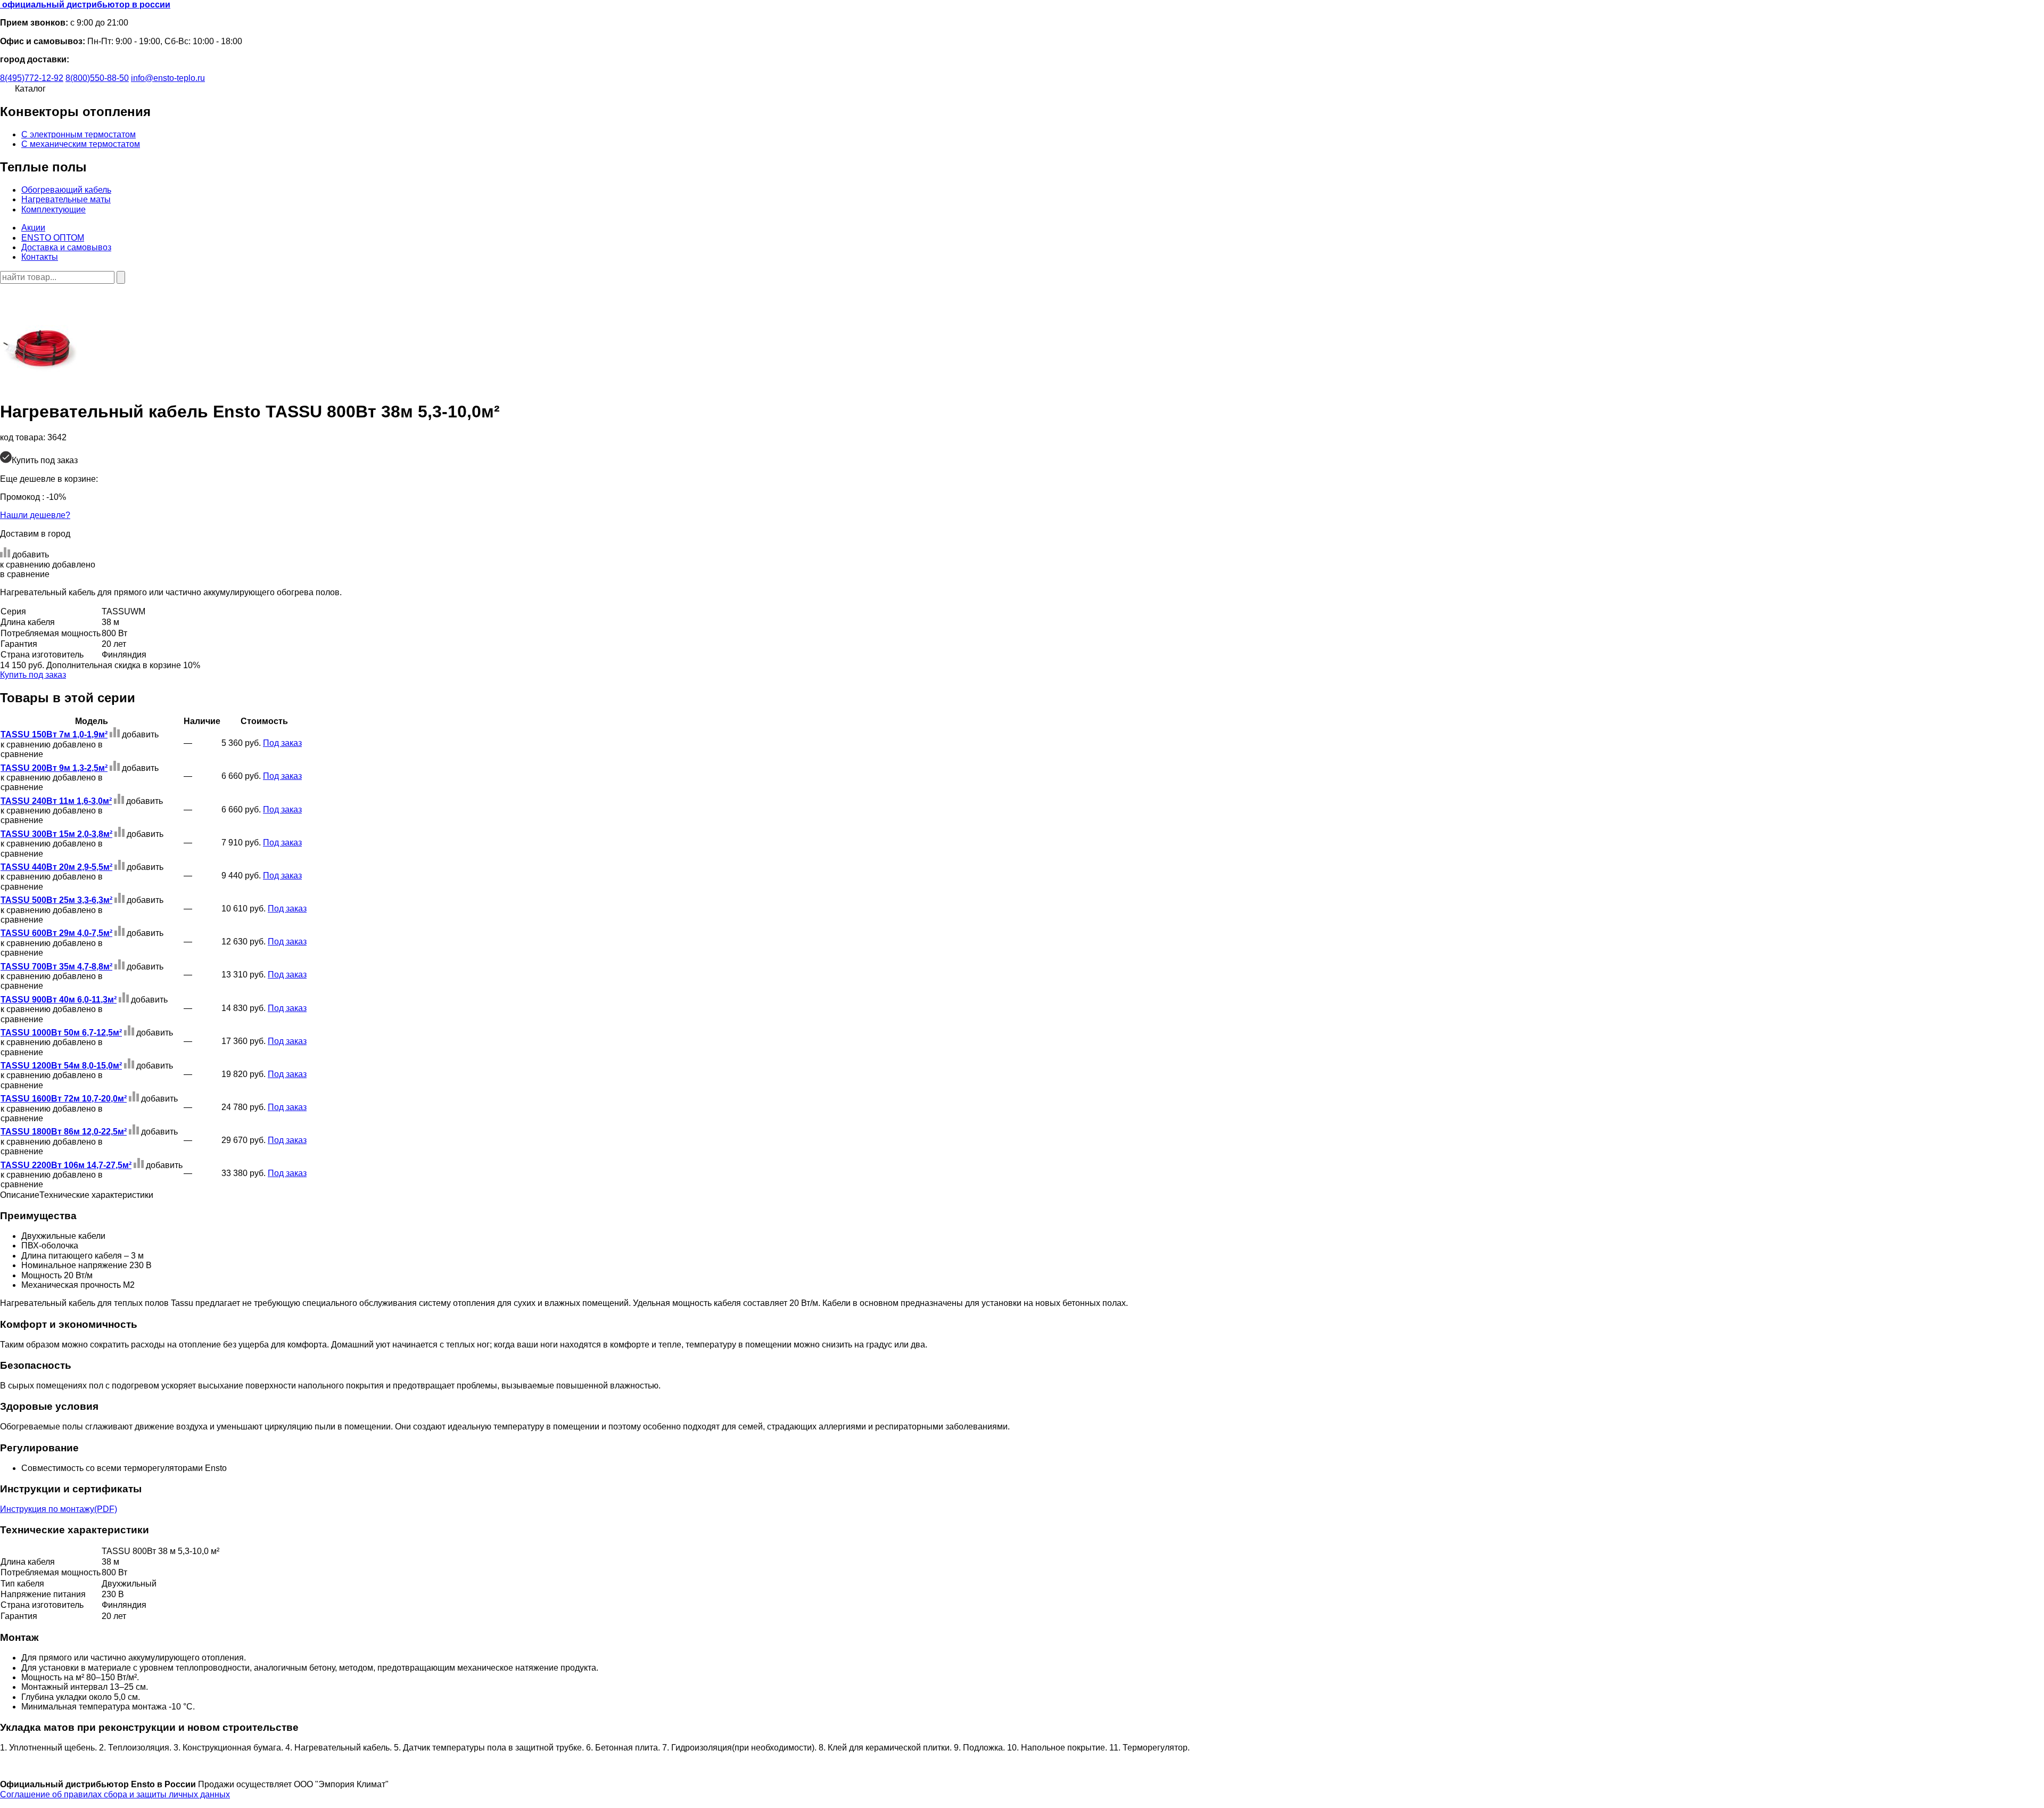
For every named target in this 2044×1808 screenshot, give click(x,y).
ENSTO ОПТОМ (53, 238)
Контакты (40, 257)
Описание (20, 1195)
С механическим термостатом (81, 144)
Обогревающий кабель (66, 190)
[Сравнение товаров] (6, 293)
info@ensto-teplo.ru (168, 78)
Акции (33, 228)
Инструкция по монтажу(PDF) (59, 1509)
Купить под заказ (33, 675)
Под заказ (282, 743)
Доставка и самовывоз (66, 247)
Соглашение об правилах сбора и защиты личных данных (115, 1794)
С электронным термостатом (79, 134)
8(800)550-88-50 (97, 78)
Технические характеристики (96, 1195)
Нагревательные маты (66, 199)
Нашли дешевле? (35, 515)
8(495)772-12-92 (32, 78)
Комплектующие (53, 209)
